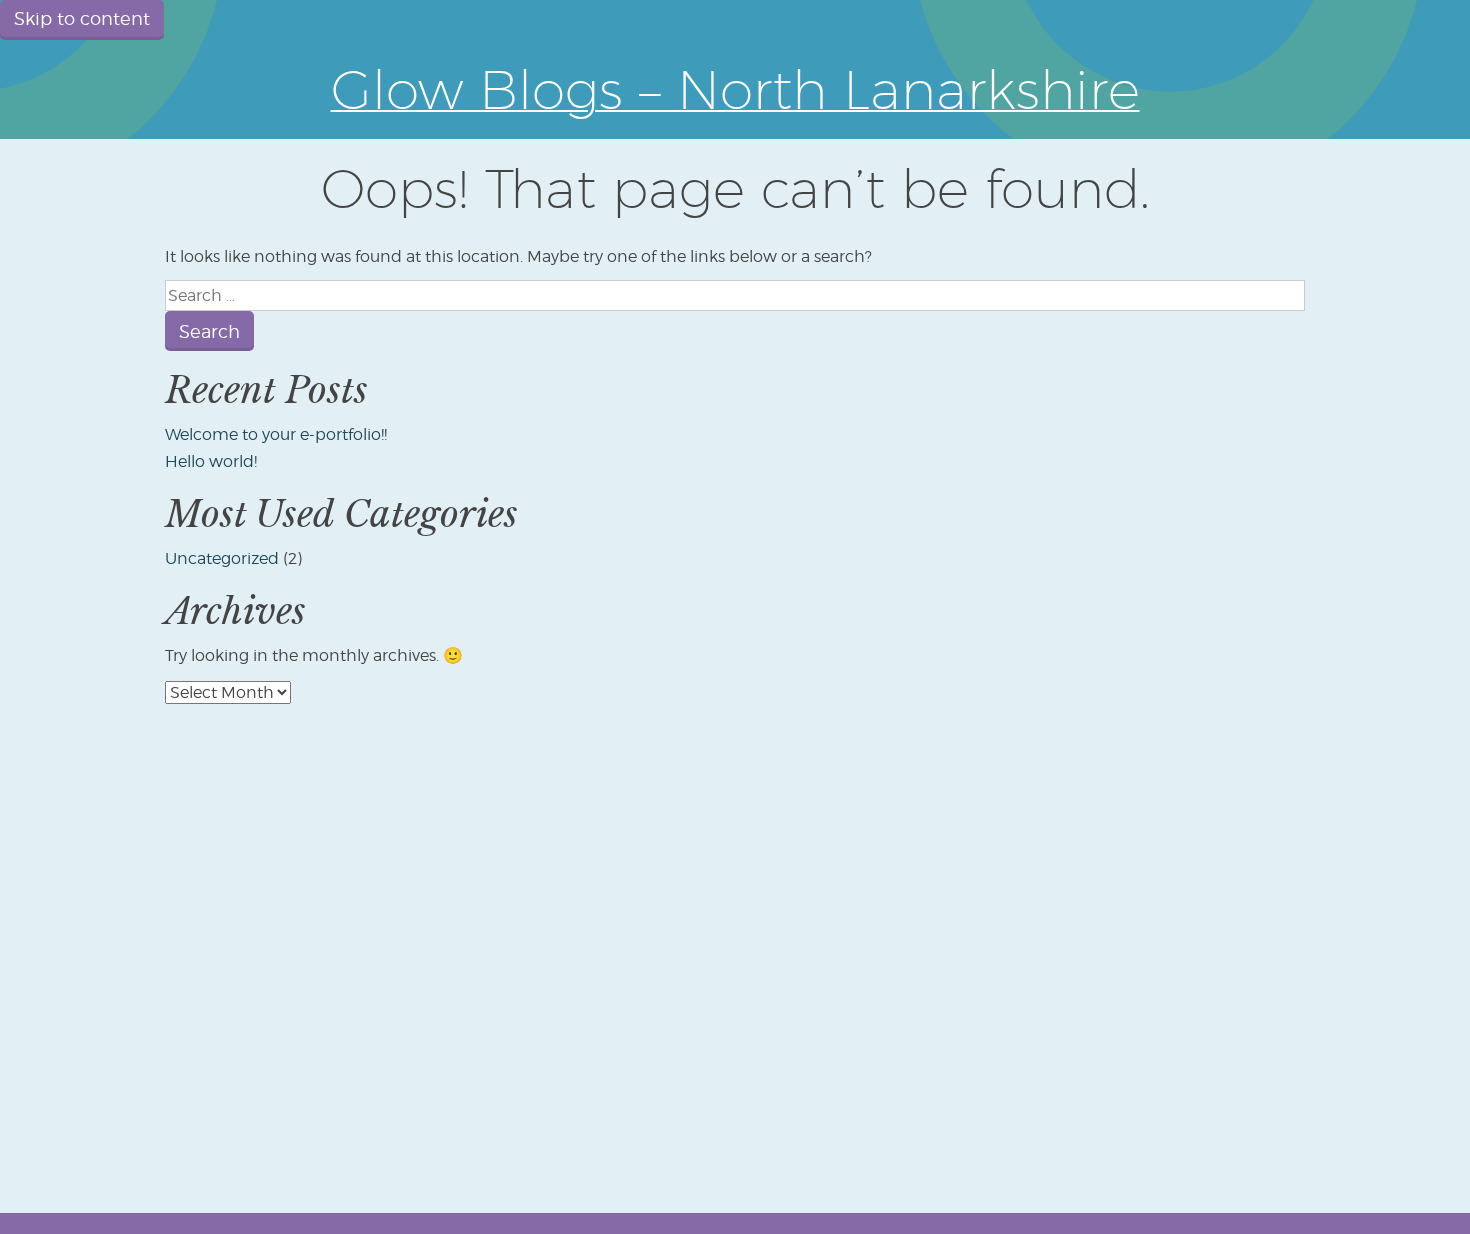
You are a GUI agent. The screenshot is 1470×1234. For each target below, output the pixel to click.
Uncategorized (222, 558)
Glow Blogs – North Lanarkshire (735, 89)
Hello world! (211, 461)
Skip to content (82, 18)
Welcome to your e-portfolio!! (276, 434)
